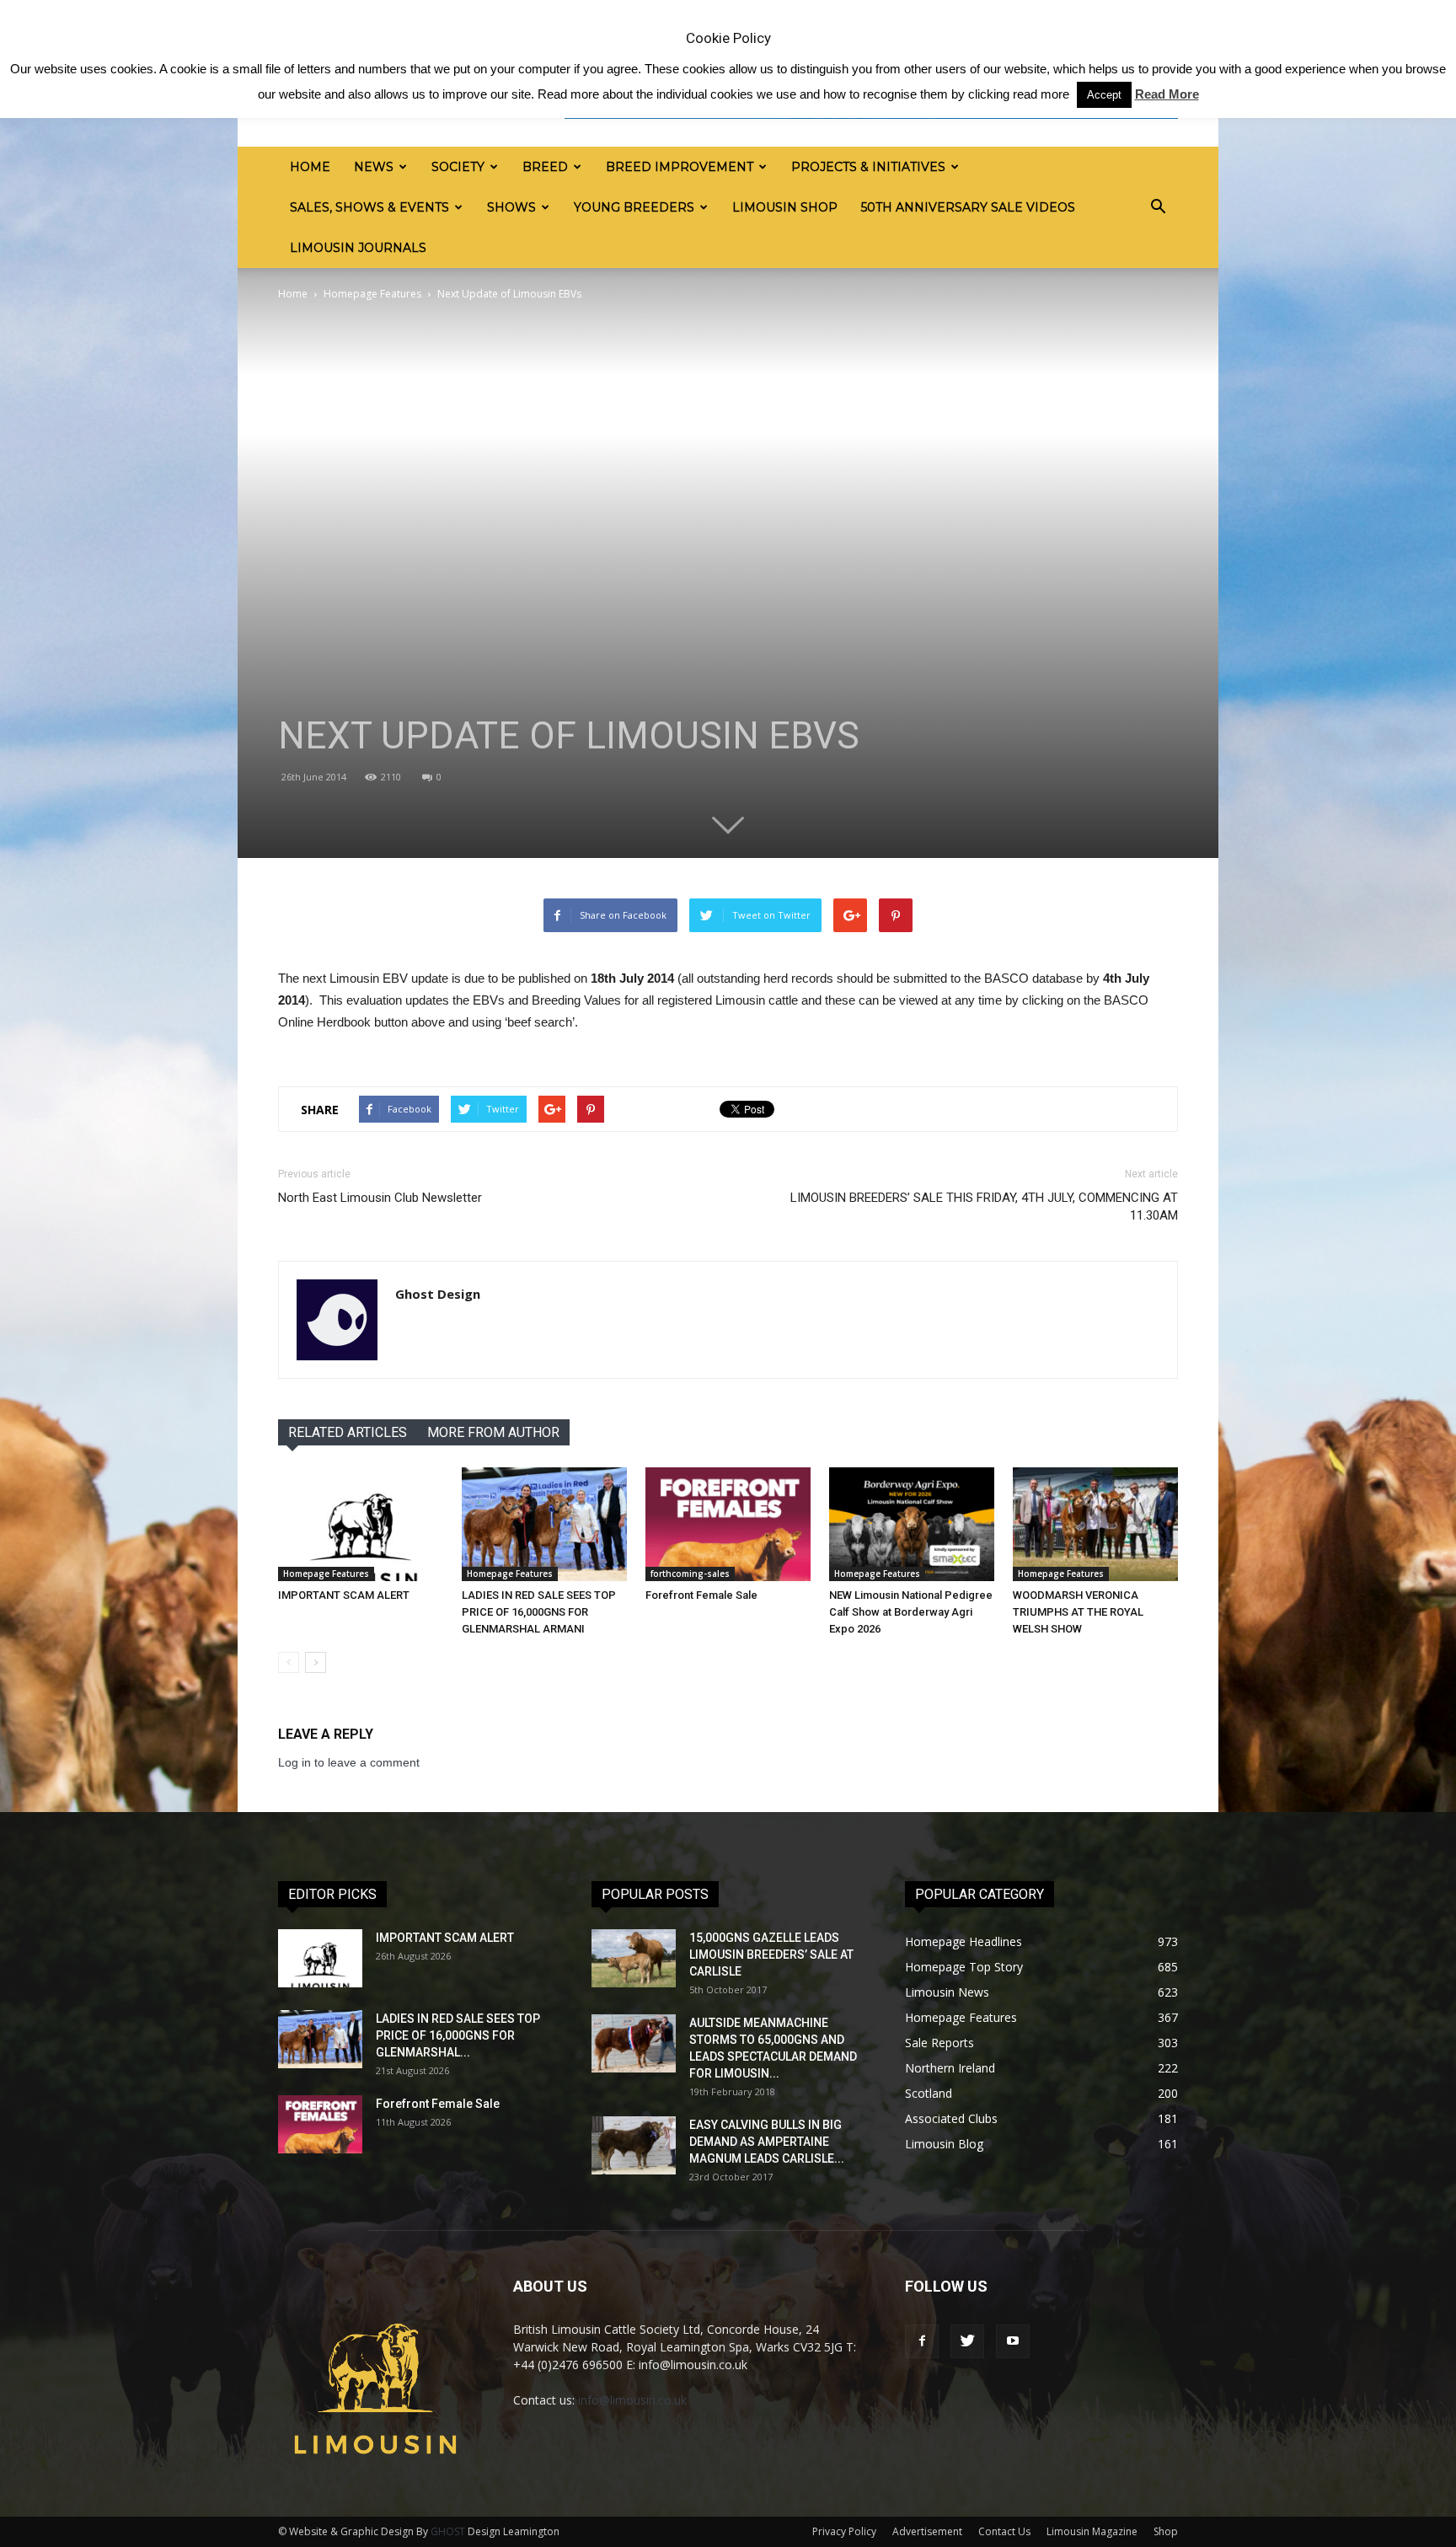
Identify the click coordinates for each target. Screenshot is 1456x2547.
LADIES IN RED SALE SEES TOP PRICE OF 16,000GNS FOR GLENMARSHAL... (458, 2035)
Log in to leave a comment (349, 1762)
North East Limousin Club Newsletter (380, 1198)
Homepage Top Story (964, 1967)
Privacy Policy (844, 2531)
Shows (511, 207)
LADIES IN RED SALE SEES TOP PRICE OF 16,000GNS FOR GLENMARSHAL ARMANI (539, 1612)
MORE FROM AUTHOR (493, 1432)
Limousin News (947, 1992)
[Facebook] (922, 2341)
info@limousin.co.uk (632, 2400)
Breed (545, 167)
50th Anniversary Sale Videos (968, 207)
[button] (1158, 207)
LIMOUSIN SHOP (785, 207)
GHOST (448, 2531)
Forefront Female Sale (701, 1595)
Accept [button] (1104, 95)
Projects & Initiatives (868, 167)
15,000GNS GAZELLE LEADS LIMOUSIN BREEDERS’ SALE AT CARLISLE (771, 1954)
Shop (1166, 2531)
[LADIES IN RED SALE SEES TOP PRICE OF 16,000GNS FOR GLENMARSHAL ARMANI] (544, 1524)
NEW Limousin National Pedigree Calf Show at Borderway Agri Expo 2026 (911, 1612)
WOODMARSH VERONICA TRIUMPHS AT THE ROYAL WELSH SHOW (1078, 1612)
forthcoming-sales (690, 1574)
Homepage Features (372, 294)
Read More (1167, 94)
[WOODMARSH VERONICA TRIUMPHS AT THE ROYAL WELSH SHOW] (1095, 1524)
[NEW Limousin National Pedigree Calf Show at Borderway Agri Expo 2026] (912, 1524)
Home (310, 167)
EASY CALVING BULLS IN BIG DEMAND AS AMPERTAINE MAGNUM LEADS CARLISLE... (767, 2142)
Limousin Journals (358, 248)
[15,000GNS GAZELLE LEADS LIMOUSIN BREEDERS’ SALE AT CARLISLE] (634, 1958)
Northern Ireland (950, 2068)
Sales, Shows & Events (369, 207)
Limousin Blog (944, 2144)
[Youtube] (1013, 2341)
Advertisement (927, 2531)
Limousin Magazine (1092, 2531)
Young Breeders (634, 207)
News (374, 167)
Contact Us (1004, 2531)
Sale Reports (939, 2043)
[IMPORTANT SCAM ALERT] (361, 1524)
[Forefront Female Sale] (728, 1524)
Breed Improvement (680, 167)
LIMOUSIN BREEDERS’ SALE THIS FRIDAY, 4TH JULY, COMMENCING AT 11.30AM (984, 1206)
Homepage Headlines (964, 1941)
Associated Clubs (951, 2118)
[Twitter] (967, 2341)
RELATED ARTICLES (348, 1432)
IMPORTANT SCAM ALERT (344, 1595)
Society (458, 167)
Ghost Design (438, 1294)
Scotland (929, 2093)
